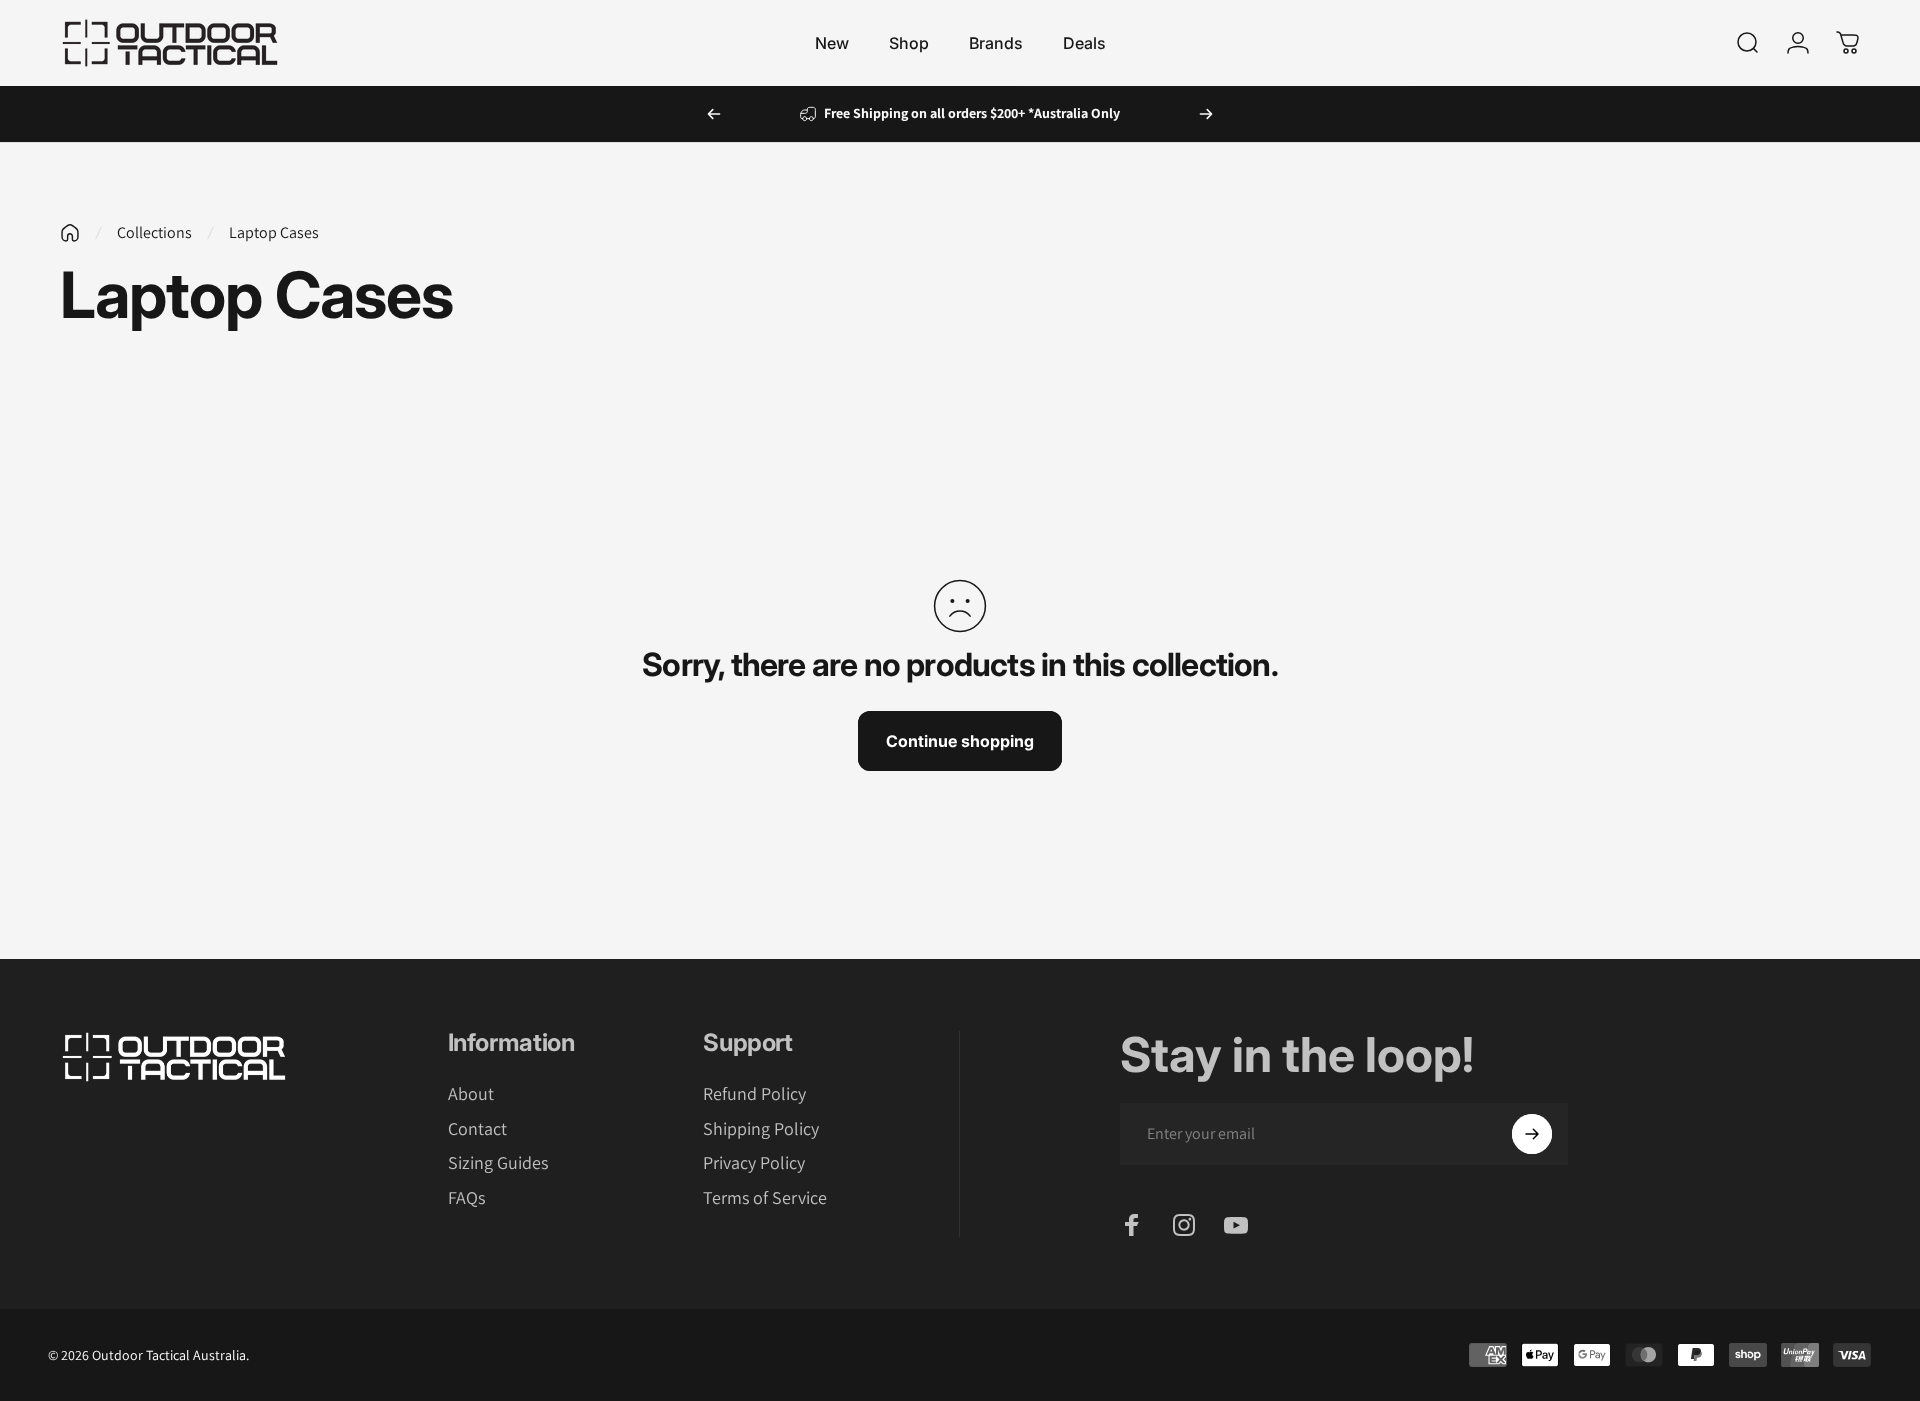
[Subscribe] (1532, 1134)
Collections (154, 232)
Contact (477, 1129)
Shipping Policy (761, 1129)
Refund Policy (754, 1094)
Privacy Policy (754, 1163)
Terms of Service (765, 1198)
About (471, 1094)
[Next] (1206, 114)
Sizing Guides (498, 1163)
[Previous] (714, 114)
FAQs (466, 1198)
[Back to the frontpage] (70, 233)
